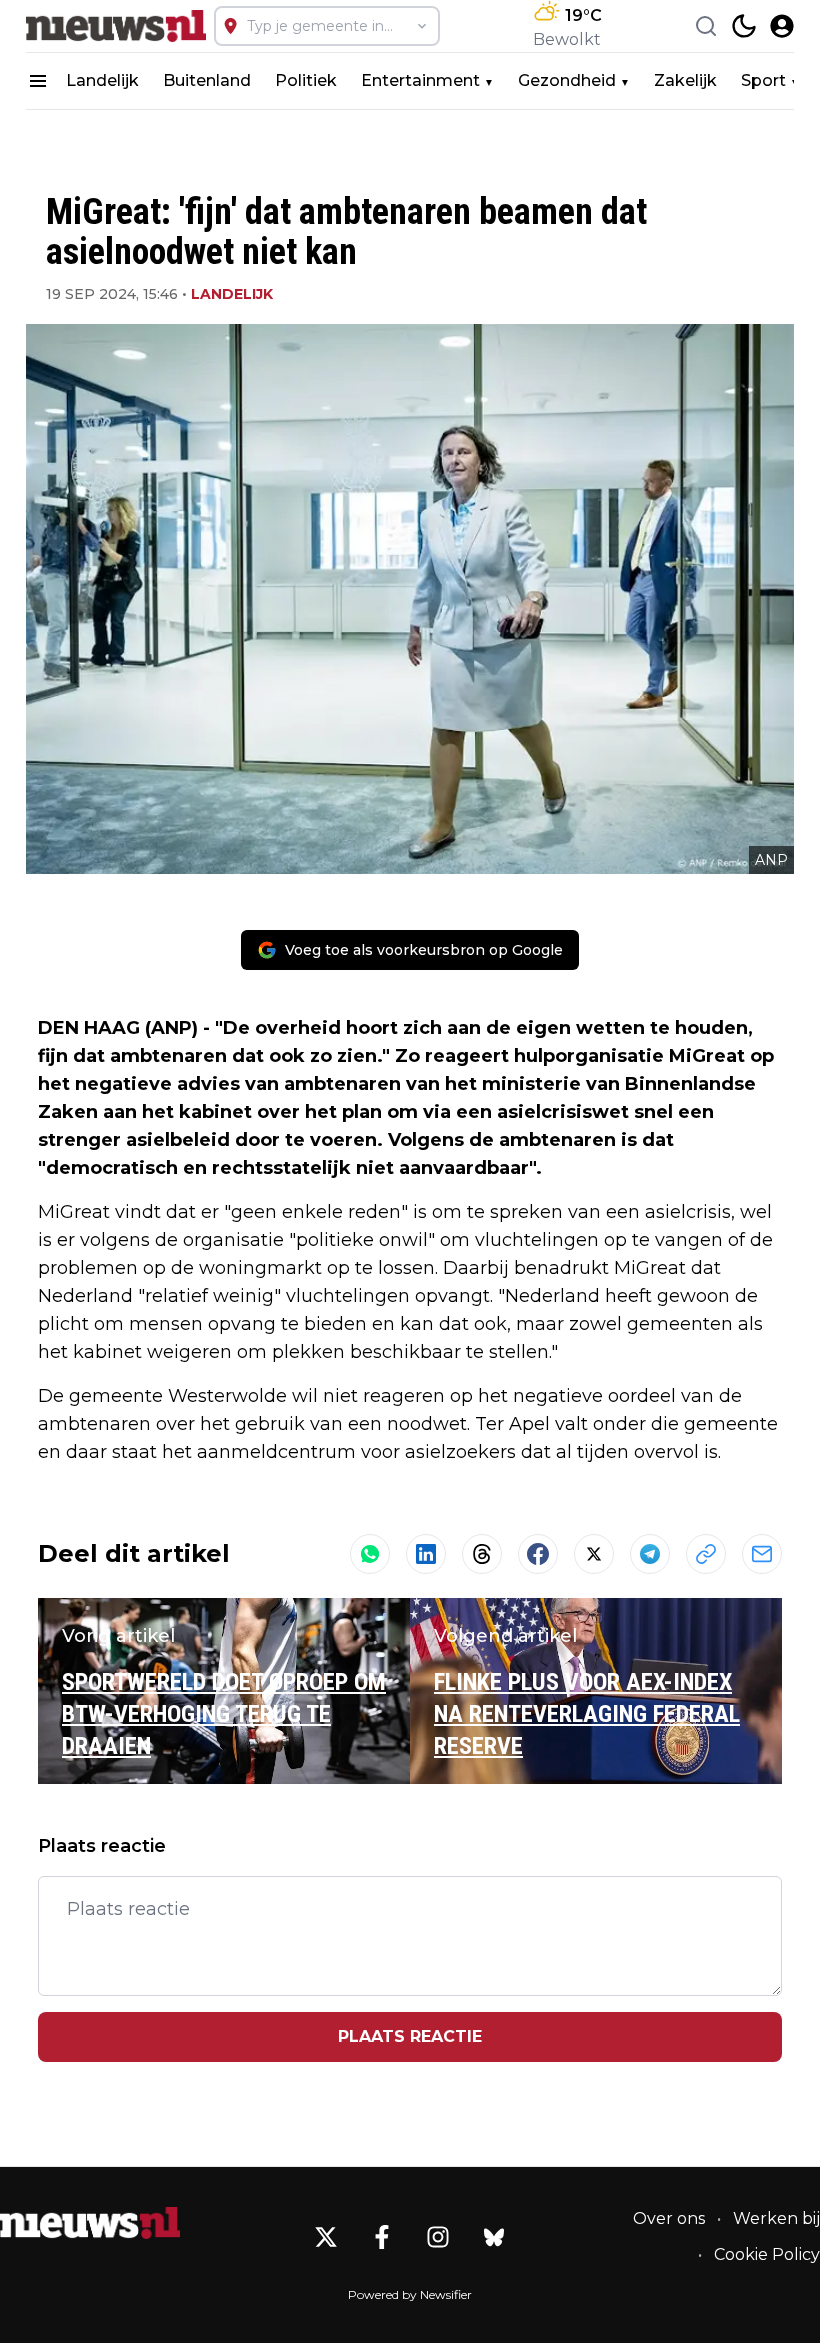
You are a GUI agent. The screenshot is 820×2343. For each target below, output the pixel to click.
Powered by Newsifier (410, 2294)
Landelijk (102, 80)
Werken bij (776, 2218)
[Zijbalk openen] (38, 81)
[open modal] (782, 26)
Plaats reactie (410, 2036)
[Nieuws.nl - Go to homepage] (90, 2223)
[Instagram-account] (438, 2237)
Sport (763, 80)
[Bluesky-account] (494, 2237)
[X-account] (326, 2237)
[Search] (706, 26)
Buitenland (207, 80)
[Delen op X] (594, 1554)
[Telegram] (650, 1554)
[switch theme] (744, 26)
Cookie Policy (767, 2254)
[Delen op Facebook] (538, 1554)
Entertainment (420, 80)
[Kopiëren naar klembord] (706, 1554)
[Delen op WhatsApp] (370, 1554)
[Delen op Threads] (482, 1554)
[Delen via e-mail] (762, 1554)
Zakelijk (685, 80)
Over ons (669, 2218)
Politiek (306, 80)
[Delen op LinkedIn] (426, 1554)
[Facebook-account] (382, 2237)
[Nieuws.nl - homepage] (116, 26)
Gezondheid (567, 80)
